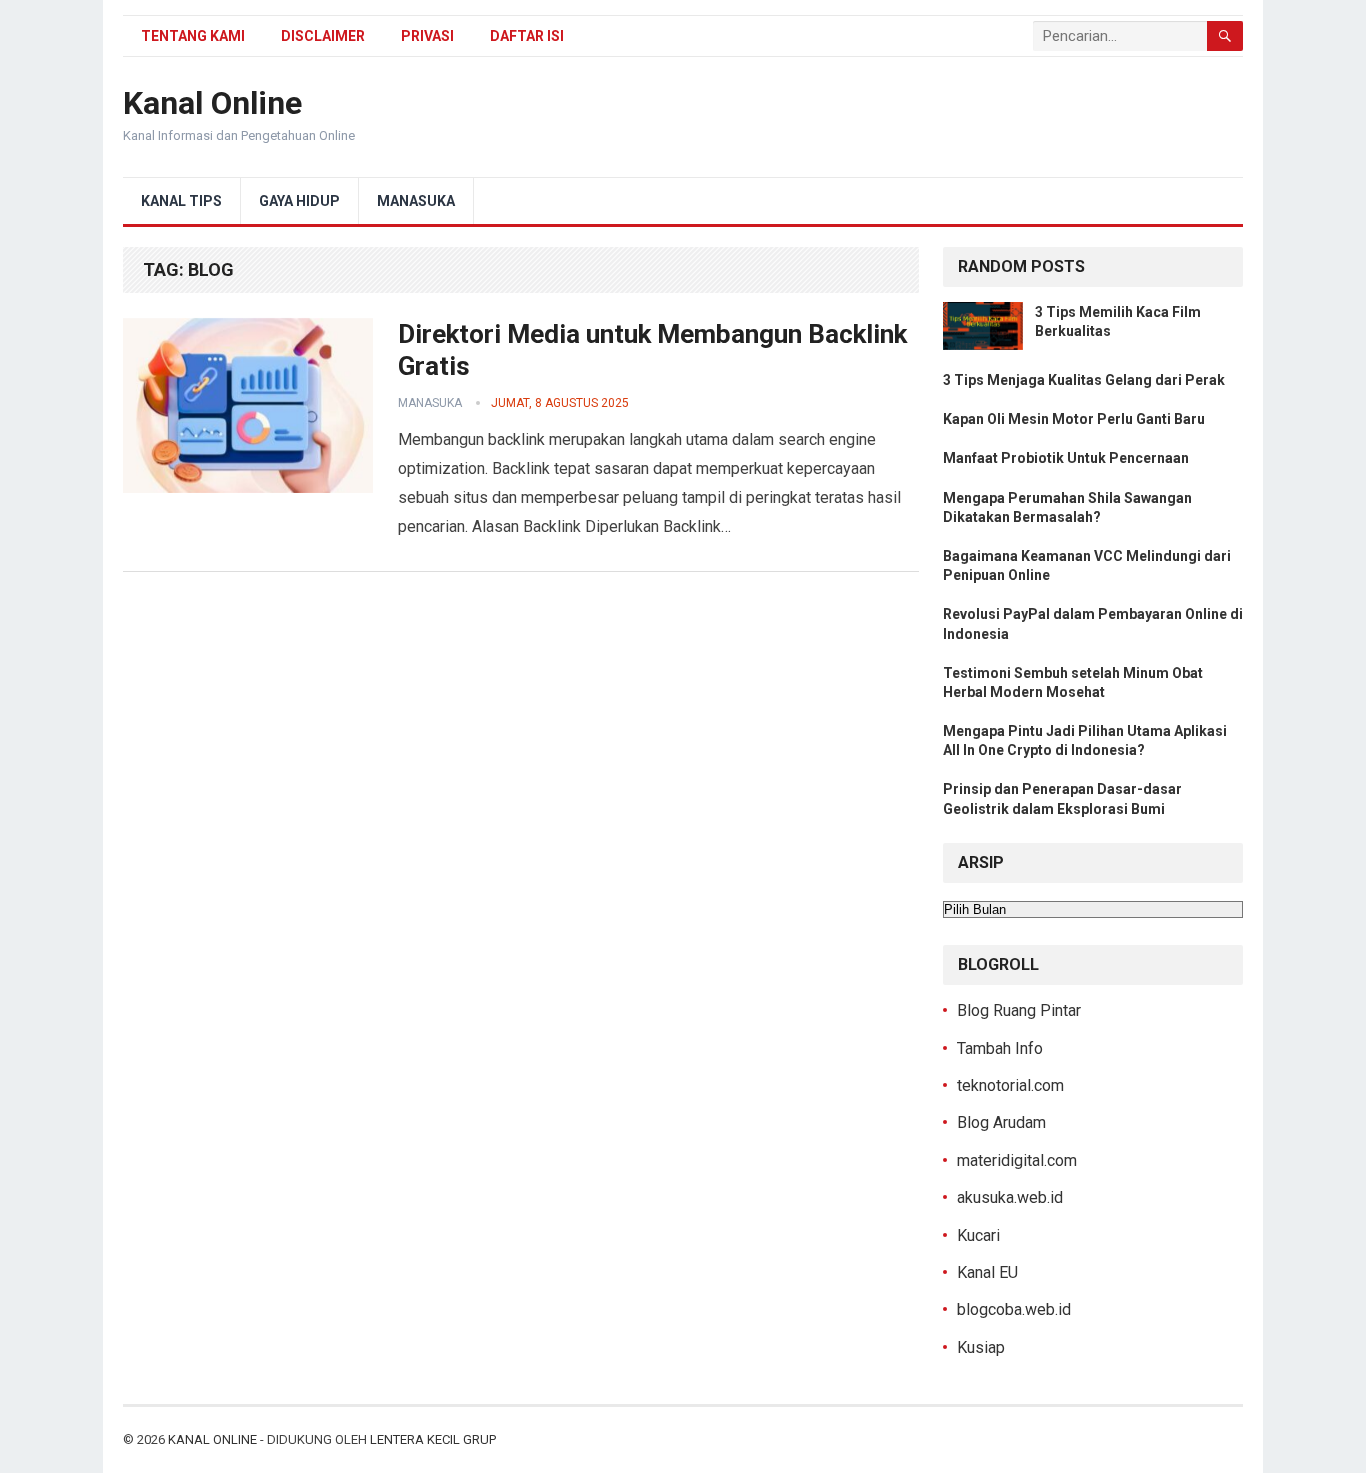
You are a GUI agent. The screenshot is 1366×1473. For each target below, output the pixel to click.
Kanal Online (212, 103)
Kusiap (981, 1347)
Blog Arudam (1001, 1122)
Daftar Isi (527, 36)
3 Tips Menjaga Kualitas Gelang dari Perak (1084, 380)
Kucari (978, 1235)
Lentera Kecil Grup (433, 1439)
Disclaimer (323, 36)
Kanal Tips (181, 201)
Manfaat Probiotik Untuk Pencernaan (1066, 458)
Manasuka (416, 201)
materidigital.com (1017, 1160)
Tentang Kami (193, 36)
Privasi (427, 36)
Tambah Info (1000, 1048)
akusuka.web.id (1010, 1197)
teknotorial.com (1010, 1085)
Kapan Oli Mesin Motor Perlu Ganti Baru (1074, 419)
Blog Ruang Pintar (1019, 1010)
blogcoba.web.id (1014, 1309)
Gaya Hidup (299, 201)
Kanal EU (987, 1272)
